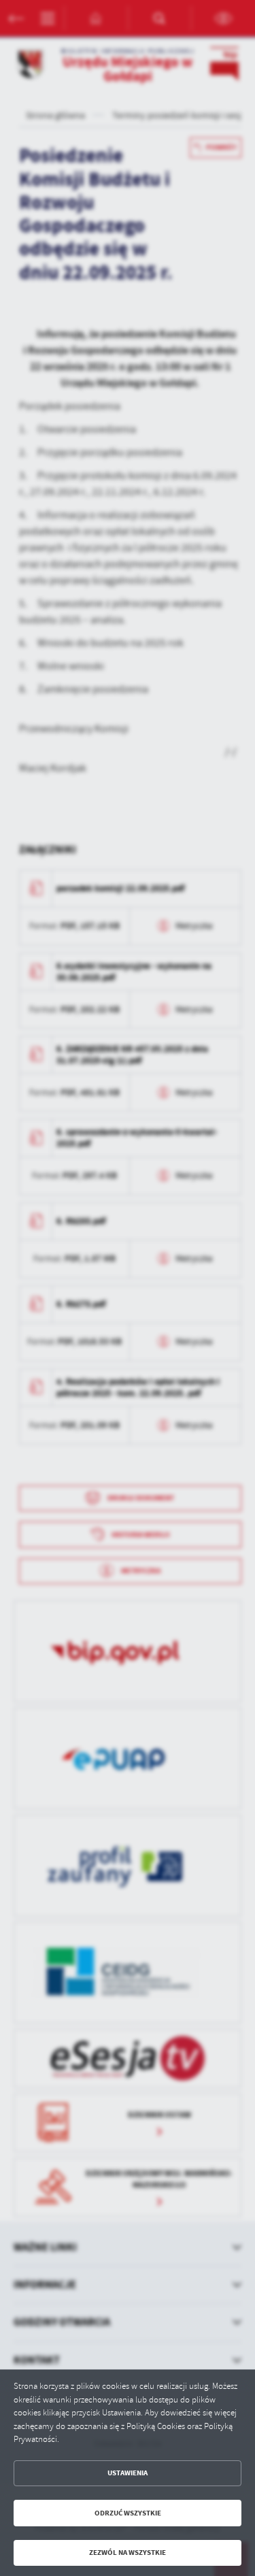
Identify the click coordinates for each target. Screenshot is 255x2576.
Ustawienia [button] (128, 2473)
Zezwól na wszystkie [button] (128, 2553)
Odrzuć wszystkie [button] (128, 2513)
